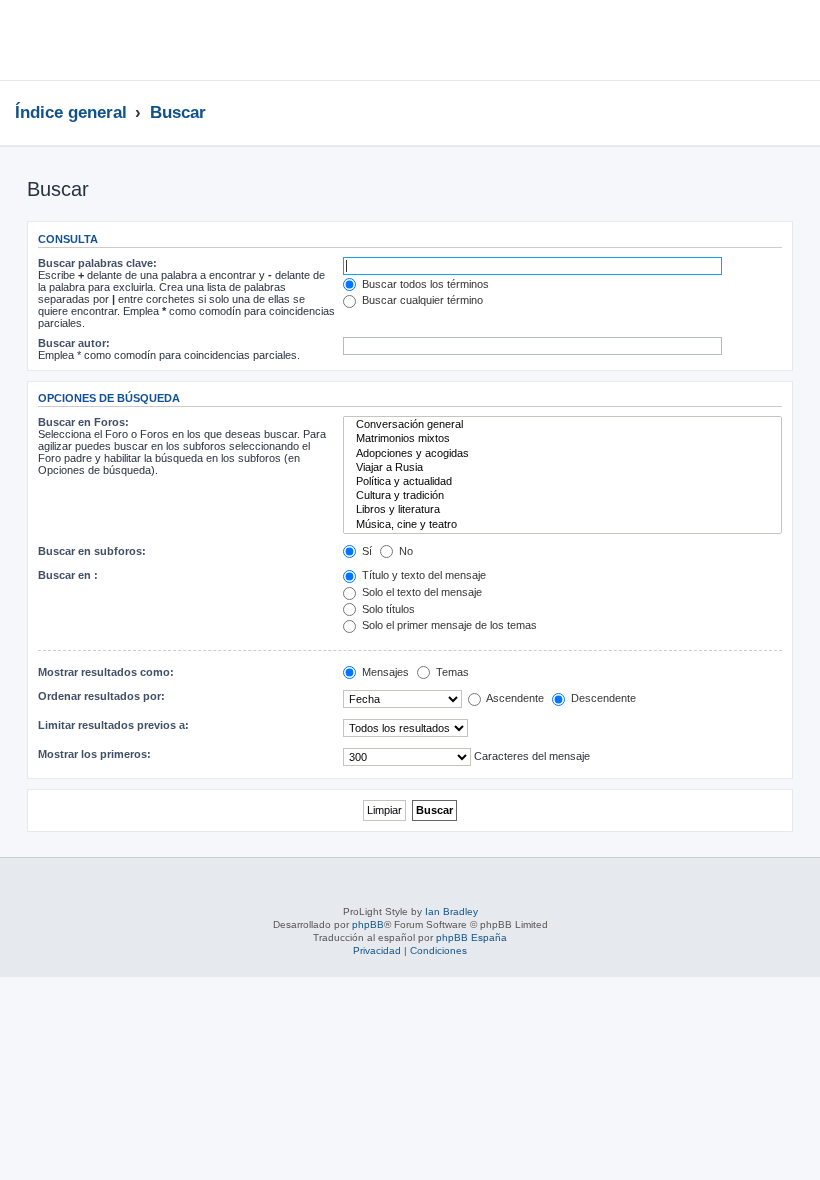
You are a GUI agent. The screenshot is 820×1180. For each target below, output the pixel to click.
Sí (365, 551)
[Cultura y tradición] (562, 496)
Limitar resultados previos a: (113, 725)
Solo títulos (387, 609)
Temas (451, 672)
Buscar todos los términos (424, 284)
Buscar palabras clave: (97, 263)
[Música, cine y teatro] (562, 525)
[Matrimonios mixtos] (562, 439)
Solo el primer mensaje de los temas (448, 625)
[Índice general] (121, 40)
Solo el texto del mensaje (420, 592)
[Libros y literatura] (562, 510)
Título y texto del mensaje (422, 575)
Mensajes (384, 672)
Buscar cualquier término (421, 300)
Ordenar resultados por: (101, 696)
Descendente (602, 698)
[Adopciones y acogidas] (562, 454)
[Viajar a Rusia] (562, 468)
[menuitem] (785, 43)
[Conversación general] (562, 425)
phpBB (368, 924)
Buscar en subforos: (92, 551)
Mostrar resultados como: (106, 672)
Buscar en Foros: (83, 422)
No (404, 551)
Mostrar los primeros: (94, 754)
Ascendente (514, 698)
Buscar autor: (74, 343)
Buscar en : (68, 575)
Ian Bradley (451, 911)
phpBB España (471, 937)
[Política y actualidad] (562, 482)
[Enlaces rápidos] (799, 112)
